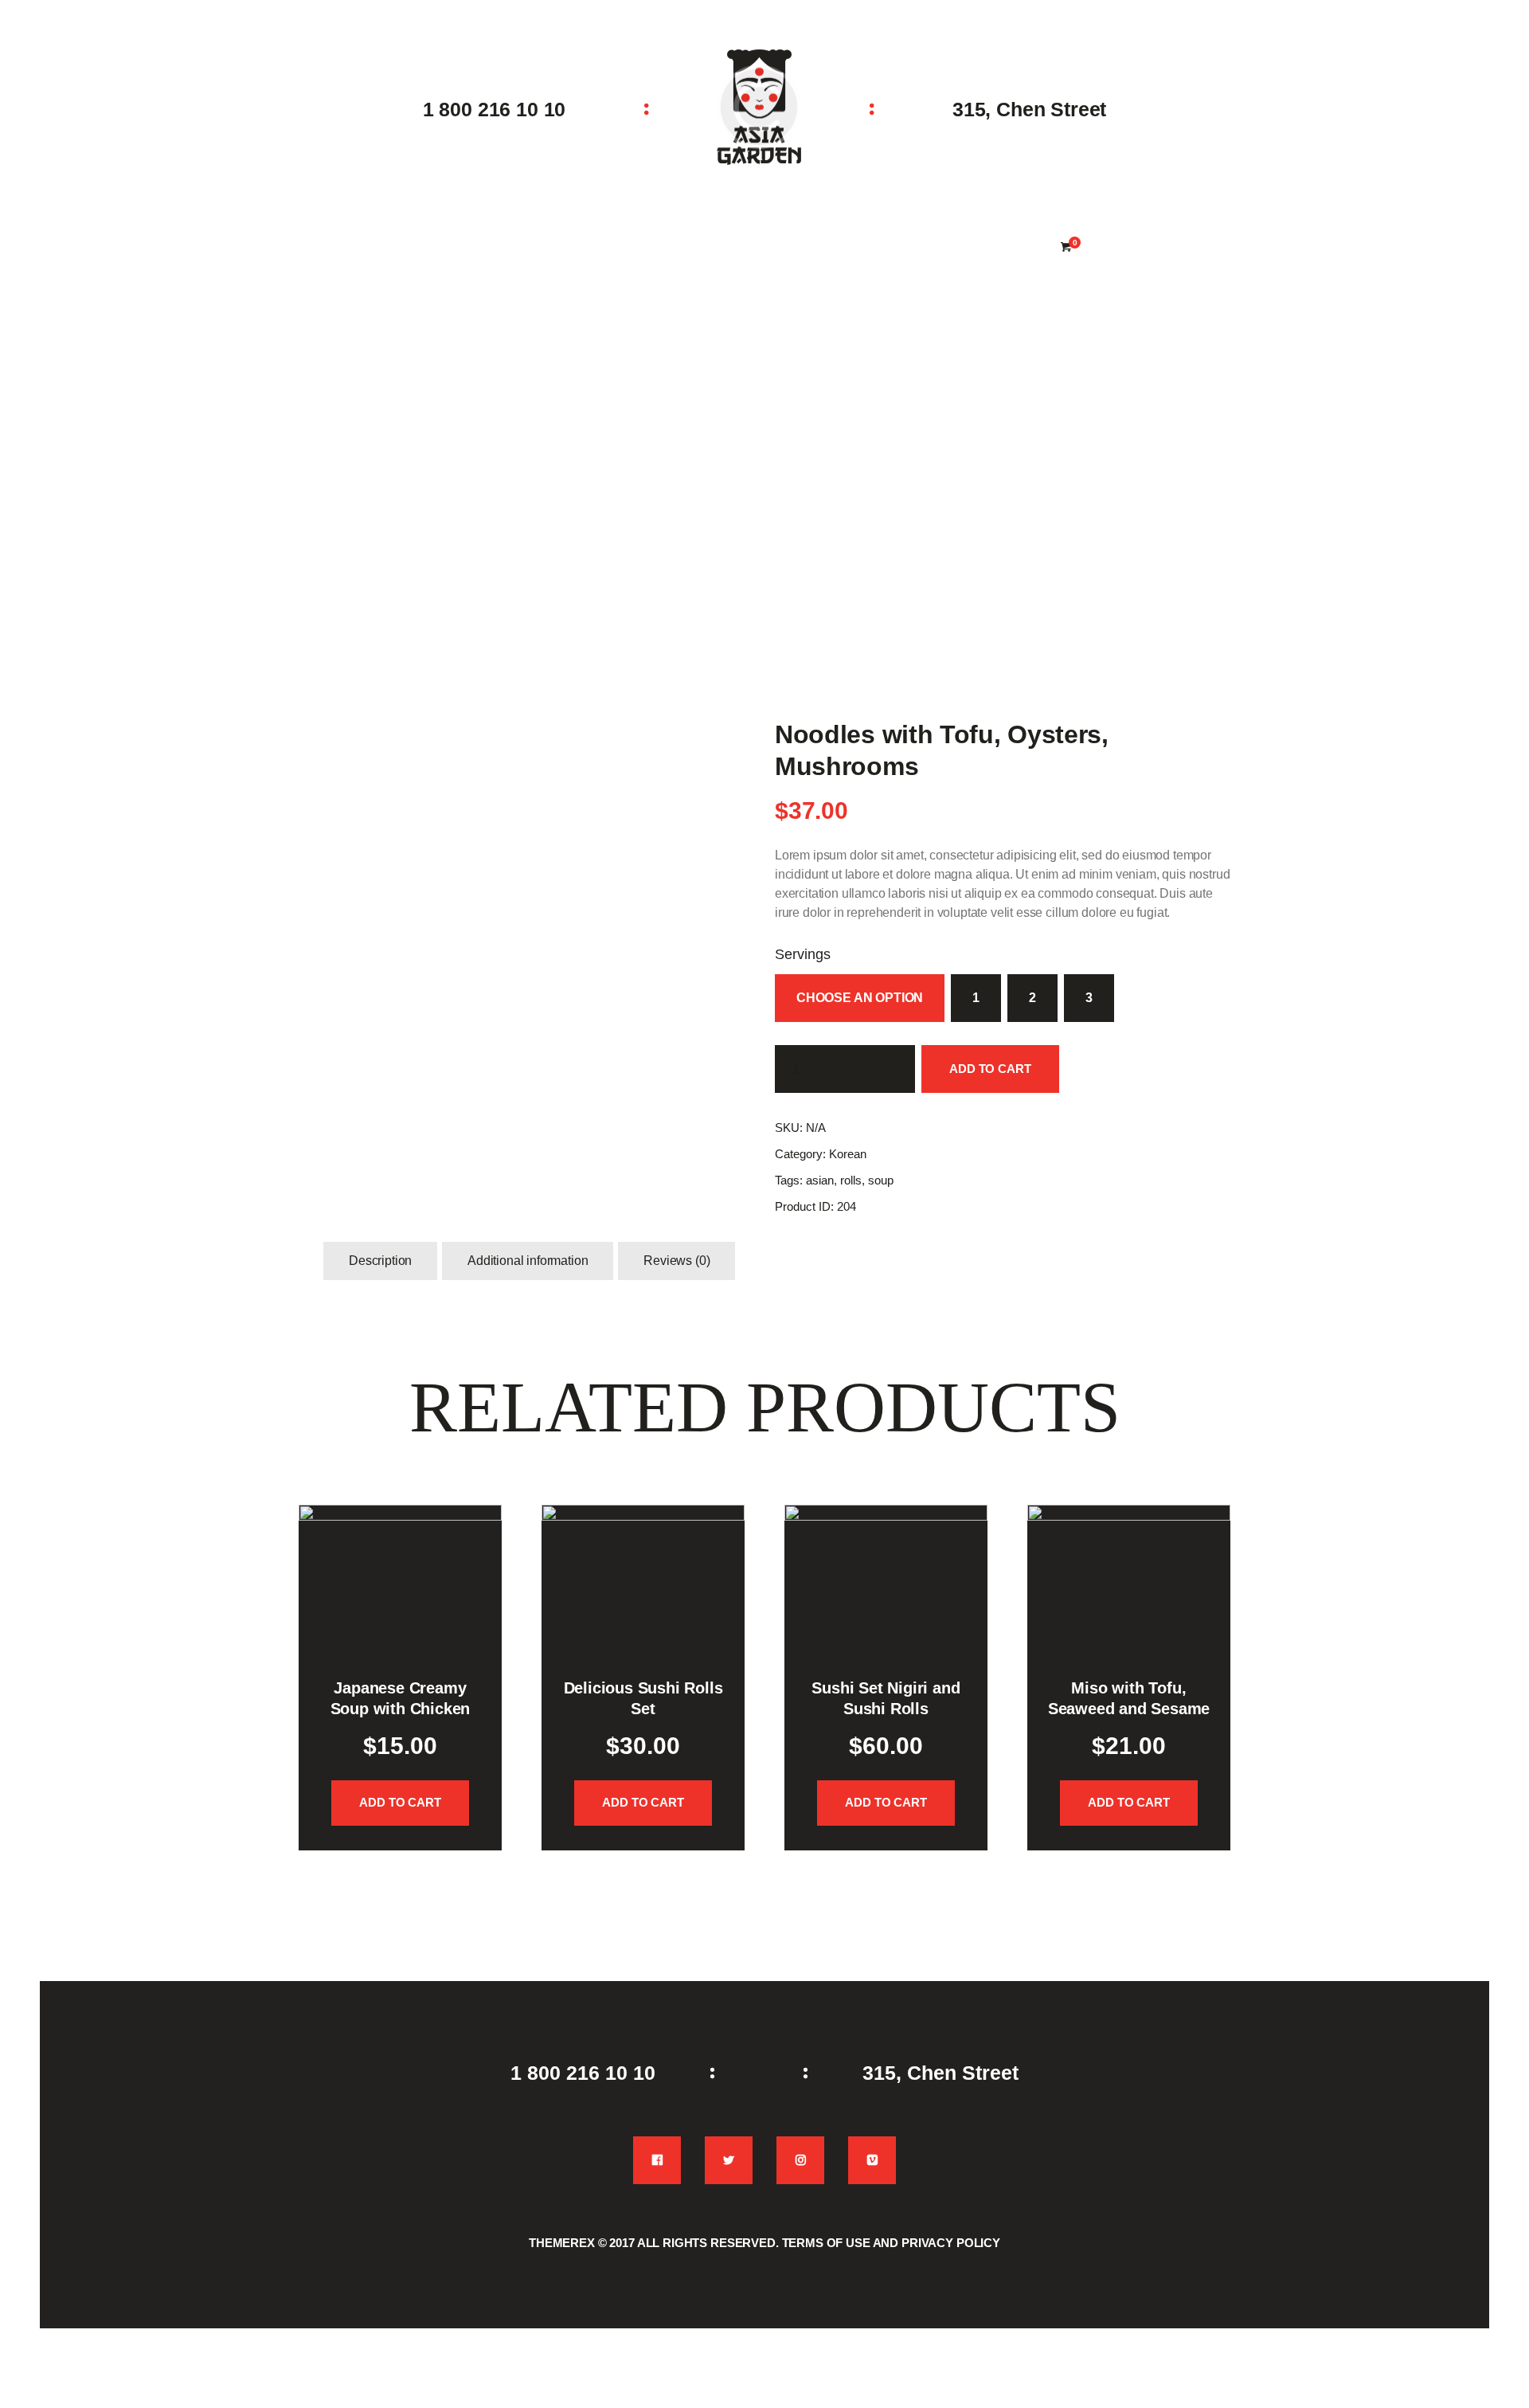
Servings (803, 954)
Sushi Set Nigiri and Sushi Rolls (886, 1698)
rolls (851, 1180)
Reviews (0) (677, 1261)
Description (380, 1261)
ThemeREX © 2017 (582, 2243)
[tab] (380, 1261)
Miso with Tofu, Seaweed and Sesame (1129, 1698)
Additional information (528, 1261)
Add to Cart (990, 1069)
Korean (848, 1154)
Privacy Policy (951, 2243)
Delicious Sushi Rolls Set (643, 1698)
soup (881, 1180)
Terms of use (826, 2243)
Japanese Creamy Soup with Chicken (401, 1698)
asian (820, 1180)
